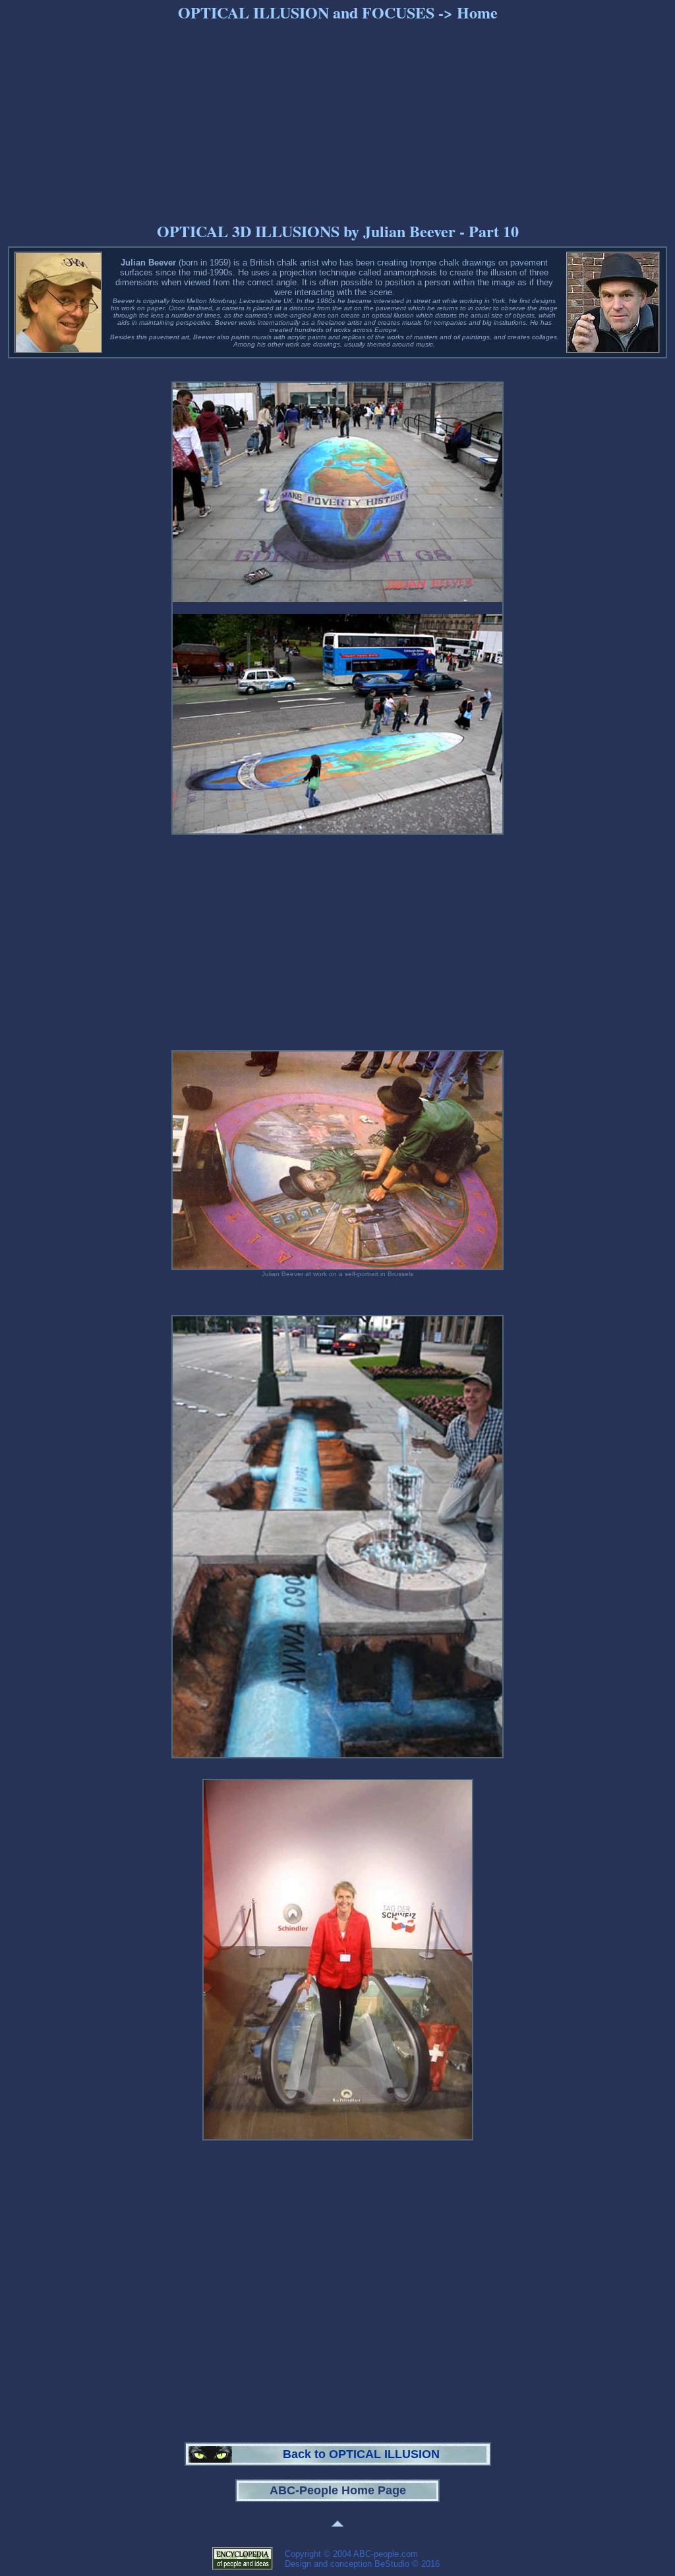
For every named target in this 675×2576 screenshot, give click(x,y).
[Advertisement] (337, 119)
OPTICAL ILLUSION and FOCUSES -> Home (338, 12)
